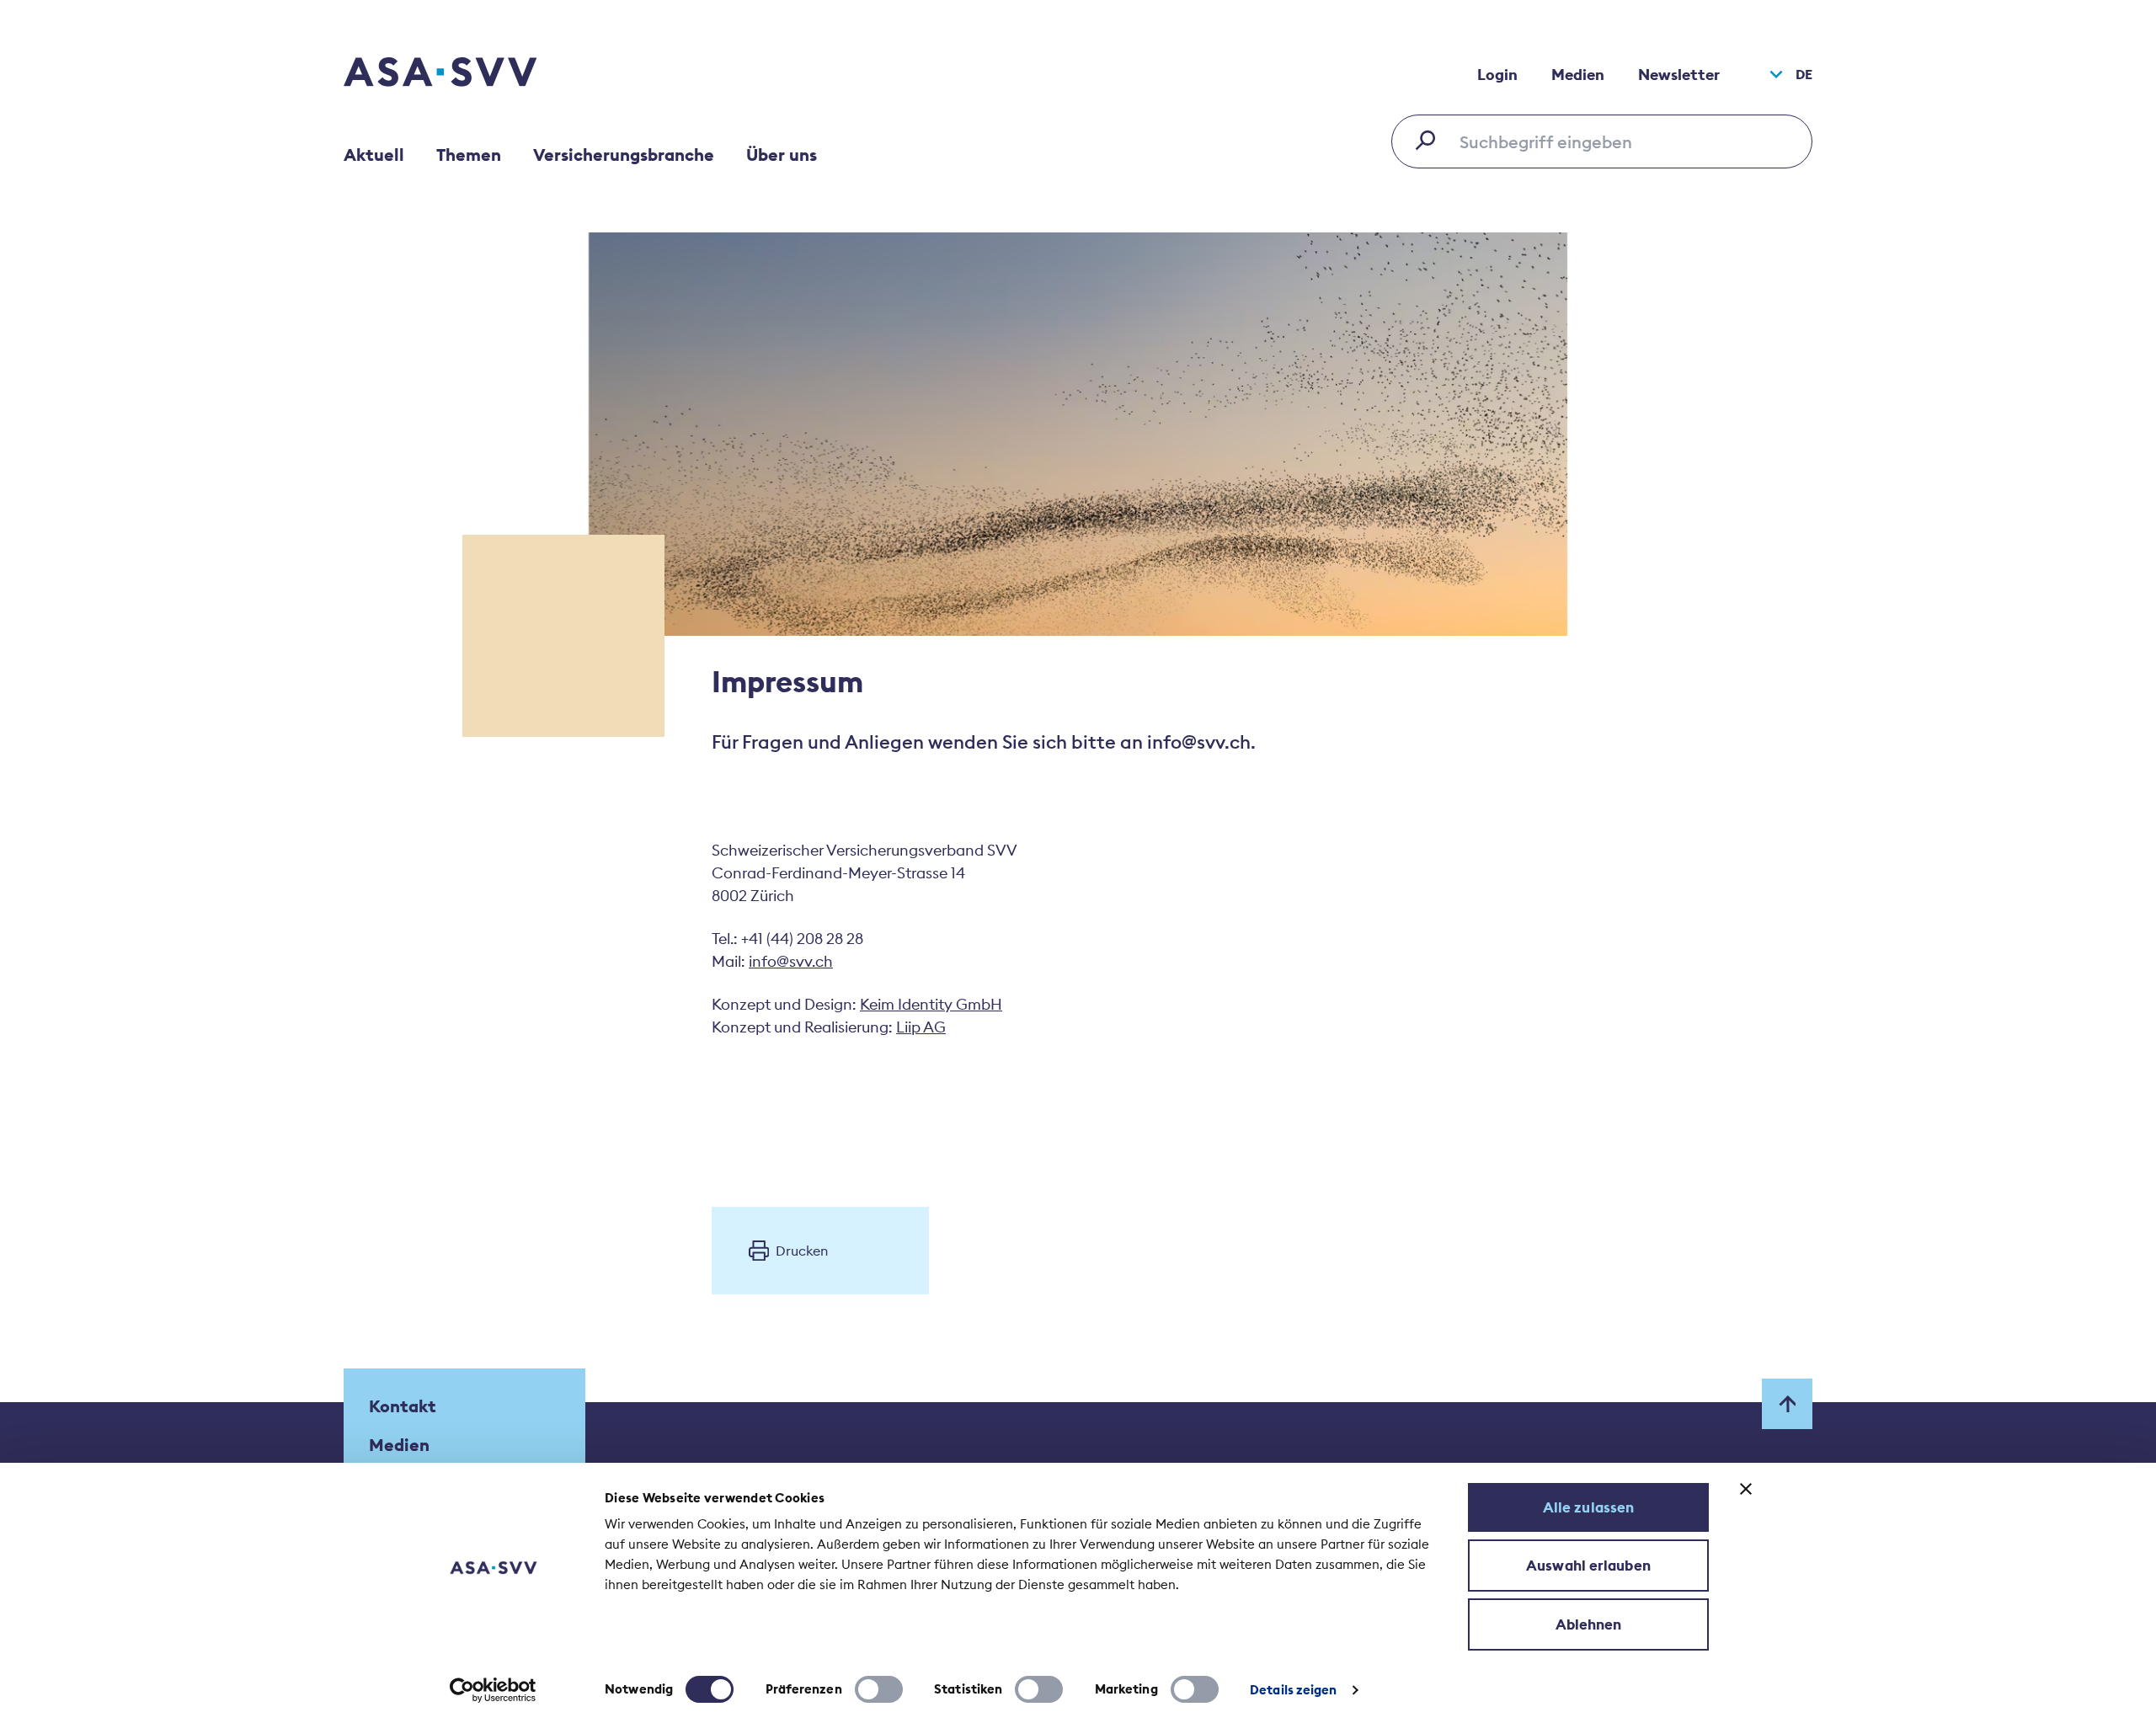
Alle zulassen (1588, 1507)
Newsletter (1679, 75)
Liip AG (921, 1027)
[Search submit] (1430, 140)
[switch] (879, 1689)
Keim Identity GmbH (931, 1004)
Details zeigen (1293, 1690)
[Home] (470, 74)
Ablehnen (1589, 1624)
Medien (1578, 75)
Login (1497, 75)
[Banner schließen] (1746, 1489)
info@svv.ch (791, 961)
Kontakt (403, 1406)
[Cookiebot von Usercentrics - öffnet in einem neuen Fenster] (493, 1690)
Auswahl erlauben (1588, 1566)
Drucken (802, 1251)
